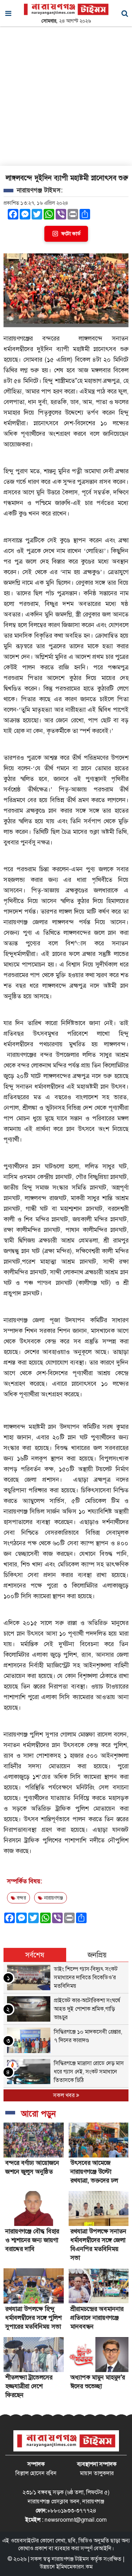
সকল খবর (65, 2095)
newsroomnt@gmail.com (76, 2520)
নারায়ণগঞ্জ (53, 1898)
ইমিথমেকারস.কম (74, 2567)
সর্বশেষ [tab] (35, 1955)
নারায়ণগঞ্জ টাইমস (70, 2559)
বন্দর (21, 1898)
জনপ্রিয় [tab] (97, 1955)
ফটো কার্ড (71, 234)
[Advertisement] (66, 96)
